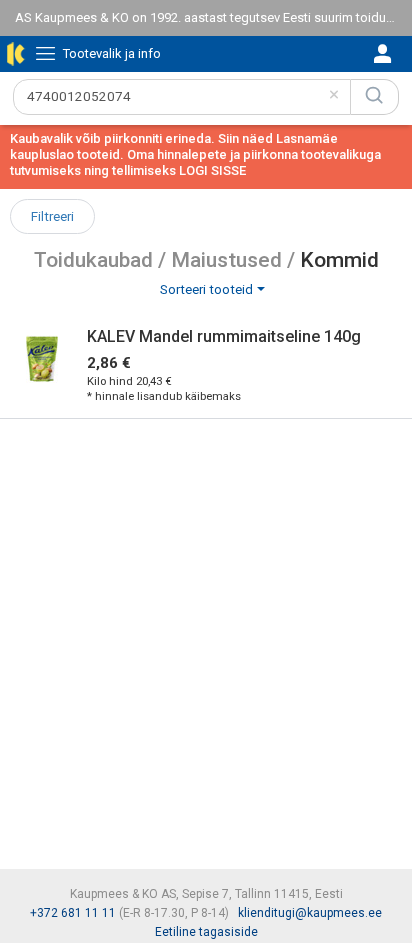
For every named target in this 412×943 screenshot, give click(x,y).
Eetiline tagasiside (206, 932)
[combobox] (182, 97)
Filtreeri (52, 216)
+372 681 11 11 (73, 913)
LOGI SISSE (212, 170)
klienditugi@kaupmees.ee (310, 913)
